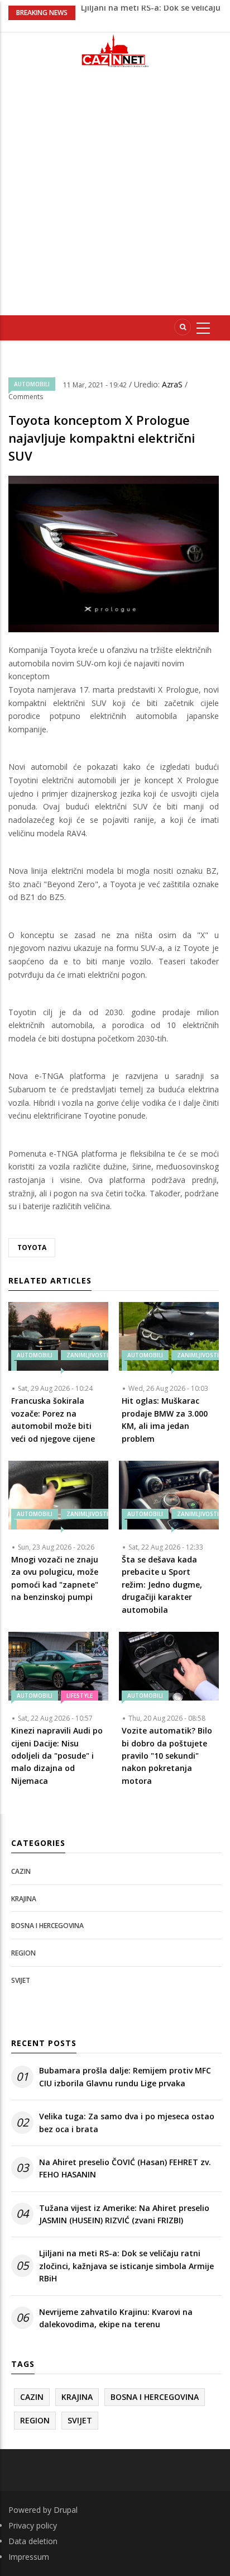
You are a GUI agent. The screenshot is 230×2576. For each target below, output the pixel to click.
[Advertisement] (115, 196)
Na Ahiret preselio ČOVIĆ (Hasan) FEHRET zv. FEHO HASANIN (125, 2168)
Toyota (32, 1247)
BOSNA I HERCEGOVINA (47, 1926)
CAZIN (21, 1871)
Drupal (66, 2510)
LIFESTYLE (80, 1696)
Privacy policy (33, 2525)
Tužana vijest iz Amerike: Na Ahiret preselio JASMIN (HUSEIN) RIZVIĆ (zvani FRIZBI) (124, 2214)
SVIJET (21, 1980)
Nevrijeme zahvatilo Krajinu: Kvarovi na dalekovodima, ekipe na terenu (116, 2318)
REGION (23, 1953)
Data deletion (33, 2541)
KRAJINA (24, 1899)
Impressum (29, 2557)
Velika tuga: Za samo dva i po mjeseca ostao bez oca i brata (127, 2122)
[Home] (115, 51)
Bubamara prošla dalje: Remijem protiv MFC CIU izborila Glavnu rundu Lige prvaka (125, 2077)
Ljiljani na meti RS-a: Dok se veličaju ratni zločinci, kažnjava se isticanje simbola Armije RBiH (126, 2266)
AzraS (173, 384)
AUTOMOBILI (32, 384)
